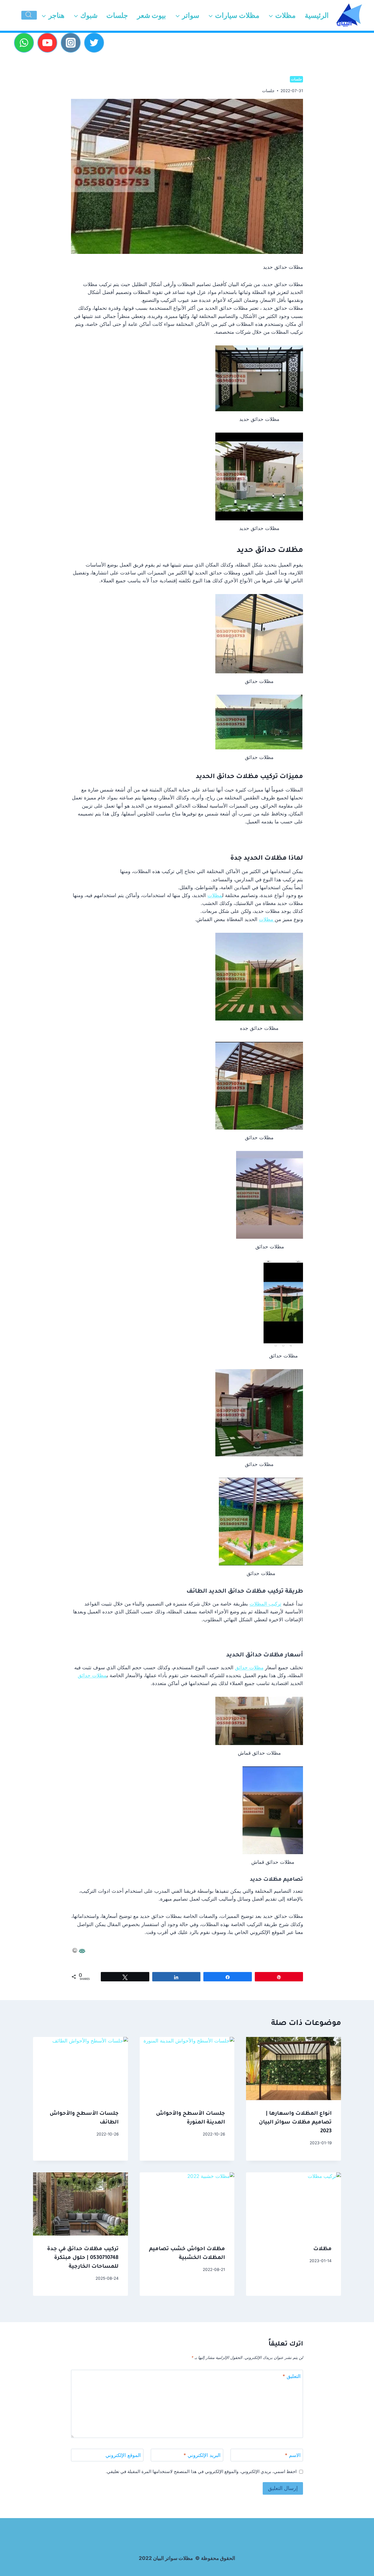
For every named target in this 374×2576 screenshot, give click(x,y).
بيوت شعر (151, 15)
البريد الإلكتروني (202, 2455)
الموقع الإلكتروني (123, 2455)
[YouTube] (47, 43)
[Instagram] (71, 43)
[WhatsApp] (24, 43)
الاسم (293, 2455)
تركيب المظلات (265, 1604)
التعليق (292, 2376)
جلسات (117, 15)
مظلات (215, 895)
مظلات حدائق (249, 1668)
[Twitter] (94, 43)
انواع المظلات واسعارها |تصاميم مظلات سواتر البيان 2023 (295, 2123)
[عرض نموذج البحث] (29, 15)
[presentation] (294, 2069)
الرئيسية (317, 15)
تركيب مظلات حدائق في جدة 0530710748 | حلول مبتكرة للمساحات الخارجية (83, 2258)
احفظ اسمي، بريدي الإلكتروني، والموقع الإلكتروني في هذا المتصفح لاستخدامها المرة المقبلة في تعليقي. (201, 2471)
